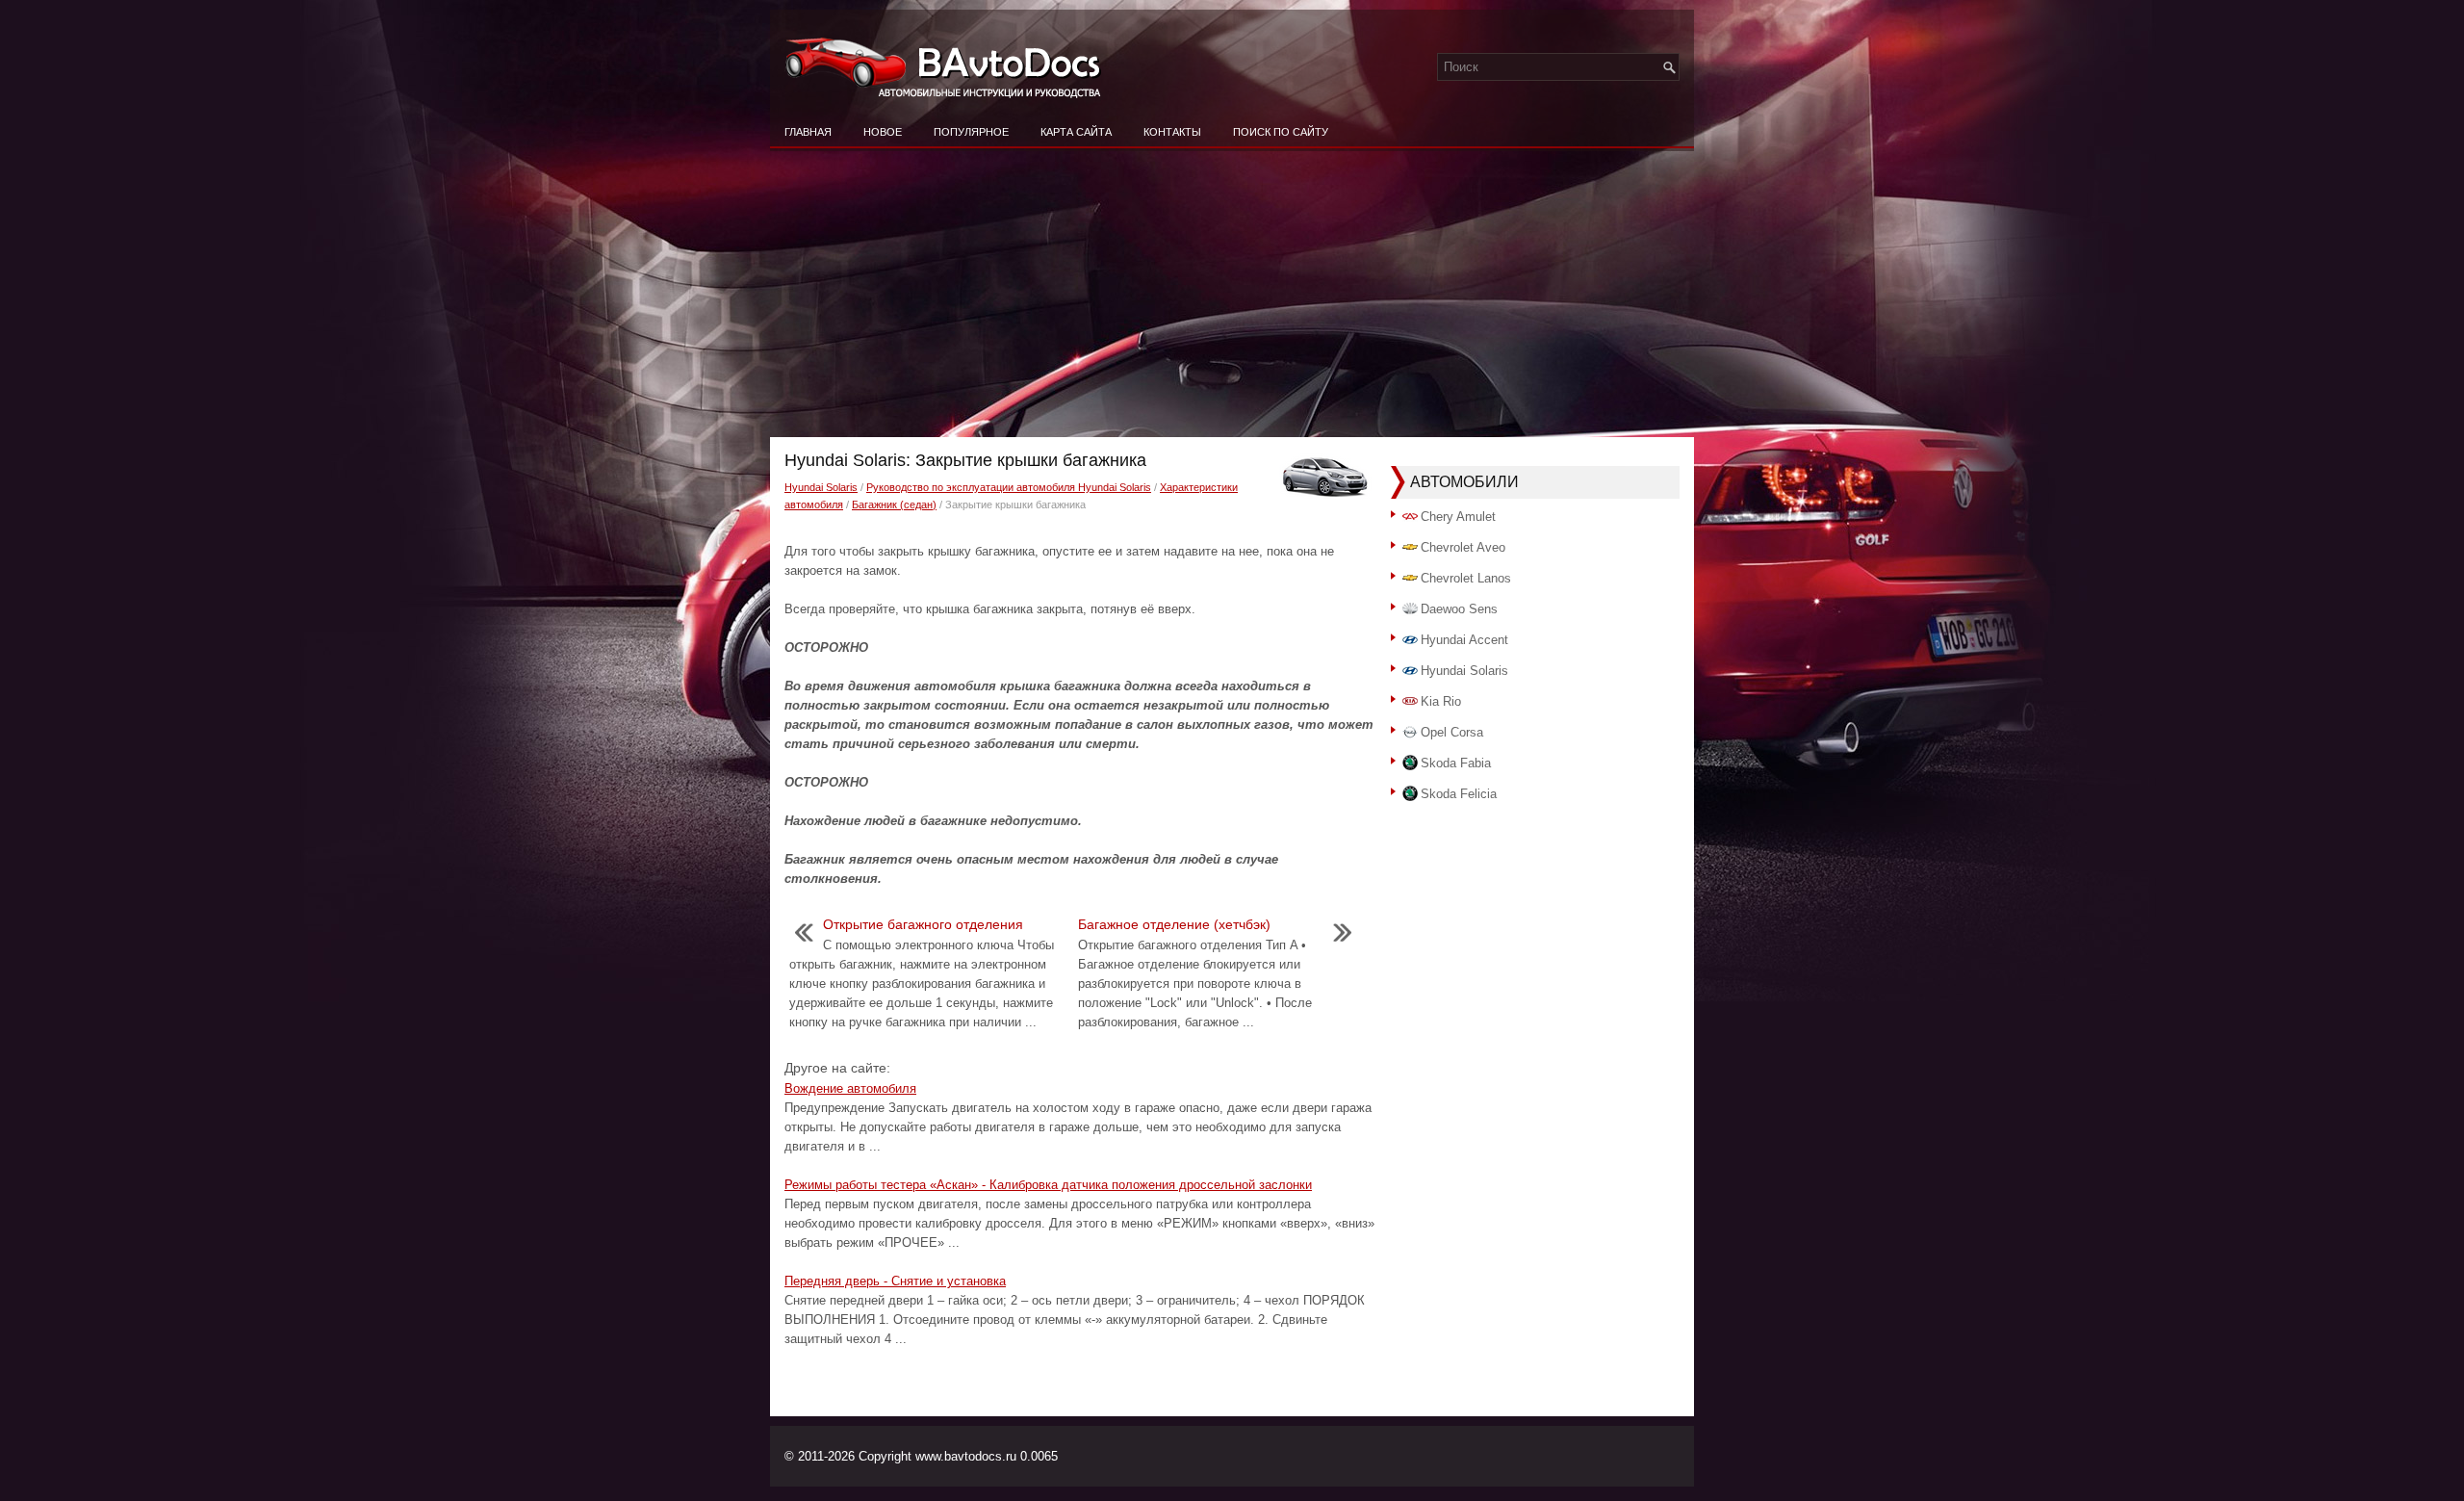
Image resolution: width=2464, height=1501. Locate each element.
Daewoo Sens (1459, 609)
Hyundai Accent (1464, 640)
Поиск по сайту (1281, 132)
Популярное (971, 132)
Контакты (1172, 132)
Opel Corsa (1452, 732)
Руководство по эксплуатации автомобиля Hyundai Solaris (1009, 487)
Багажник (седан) (894, 505)
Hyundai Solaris (821, 487)
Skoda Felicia (1459, 794)
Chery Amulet (1458, 517)
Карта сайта (1076, 132)
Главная (808, 132)
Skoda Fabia (1456, 763)
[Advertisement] (1232, 293)
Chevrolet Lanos (1466, 578)
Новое (883, 132)
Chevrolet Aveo (1463, 547)
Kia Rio (1441, 701)
